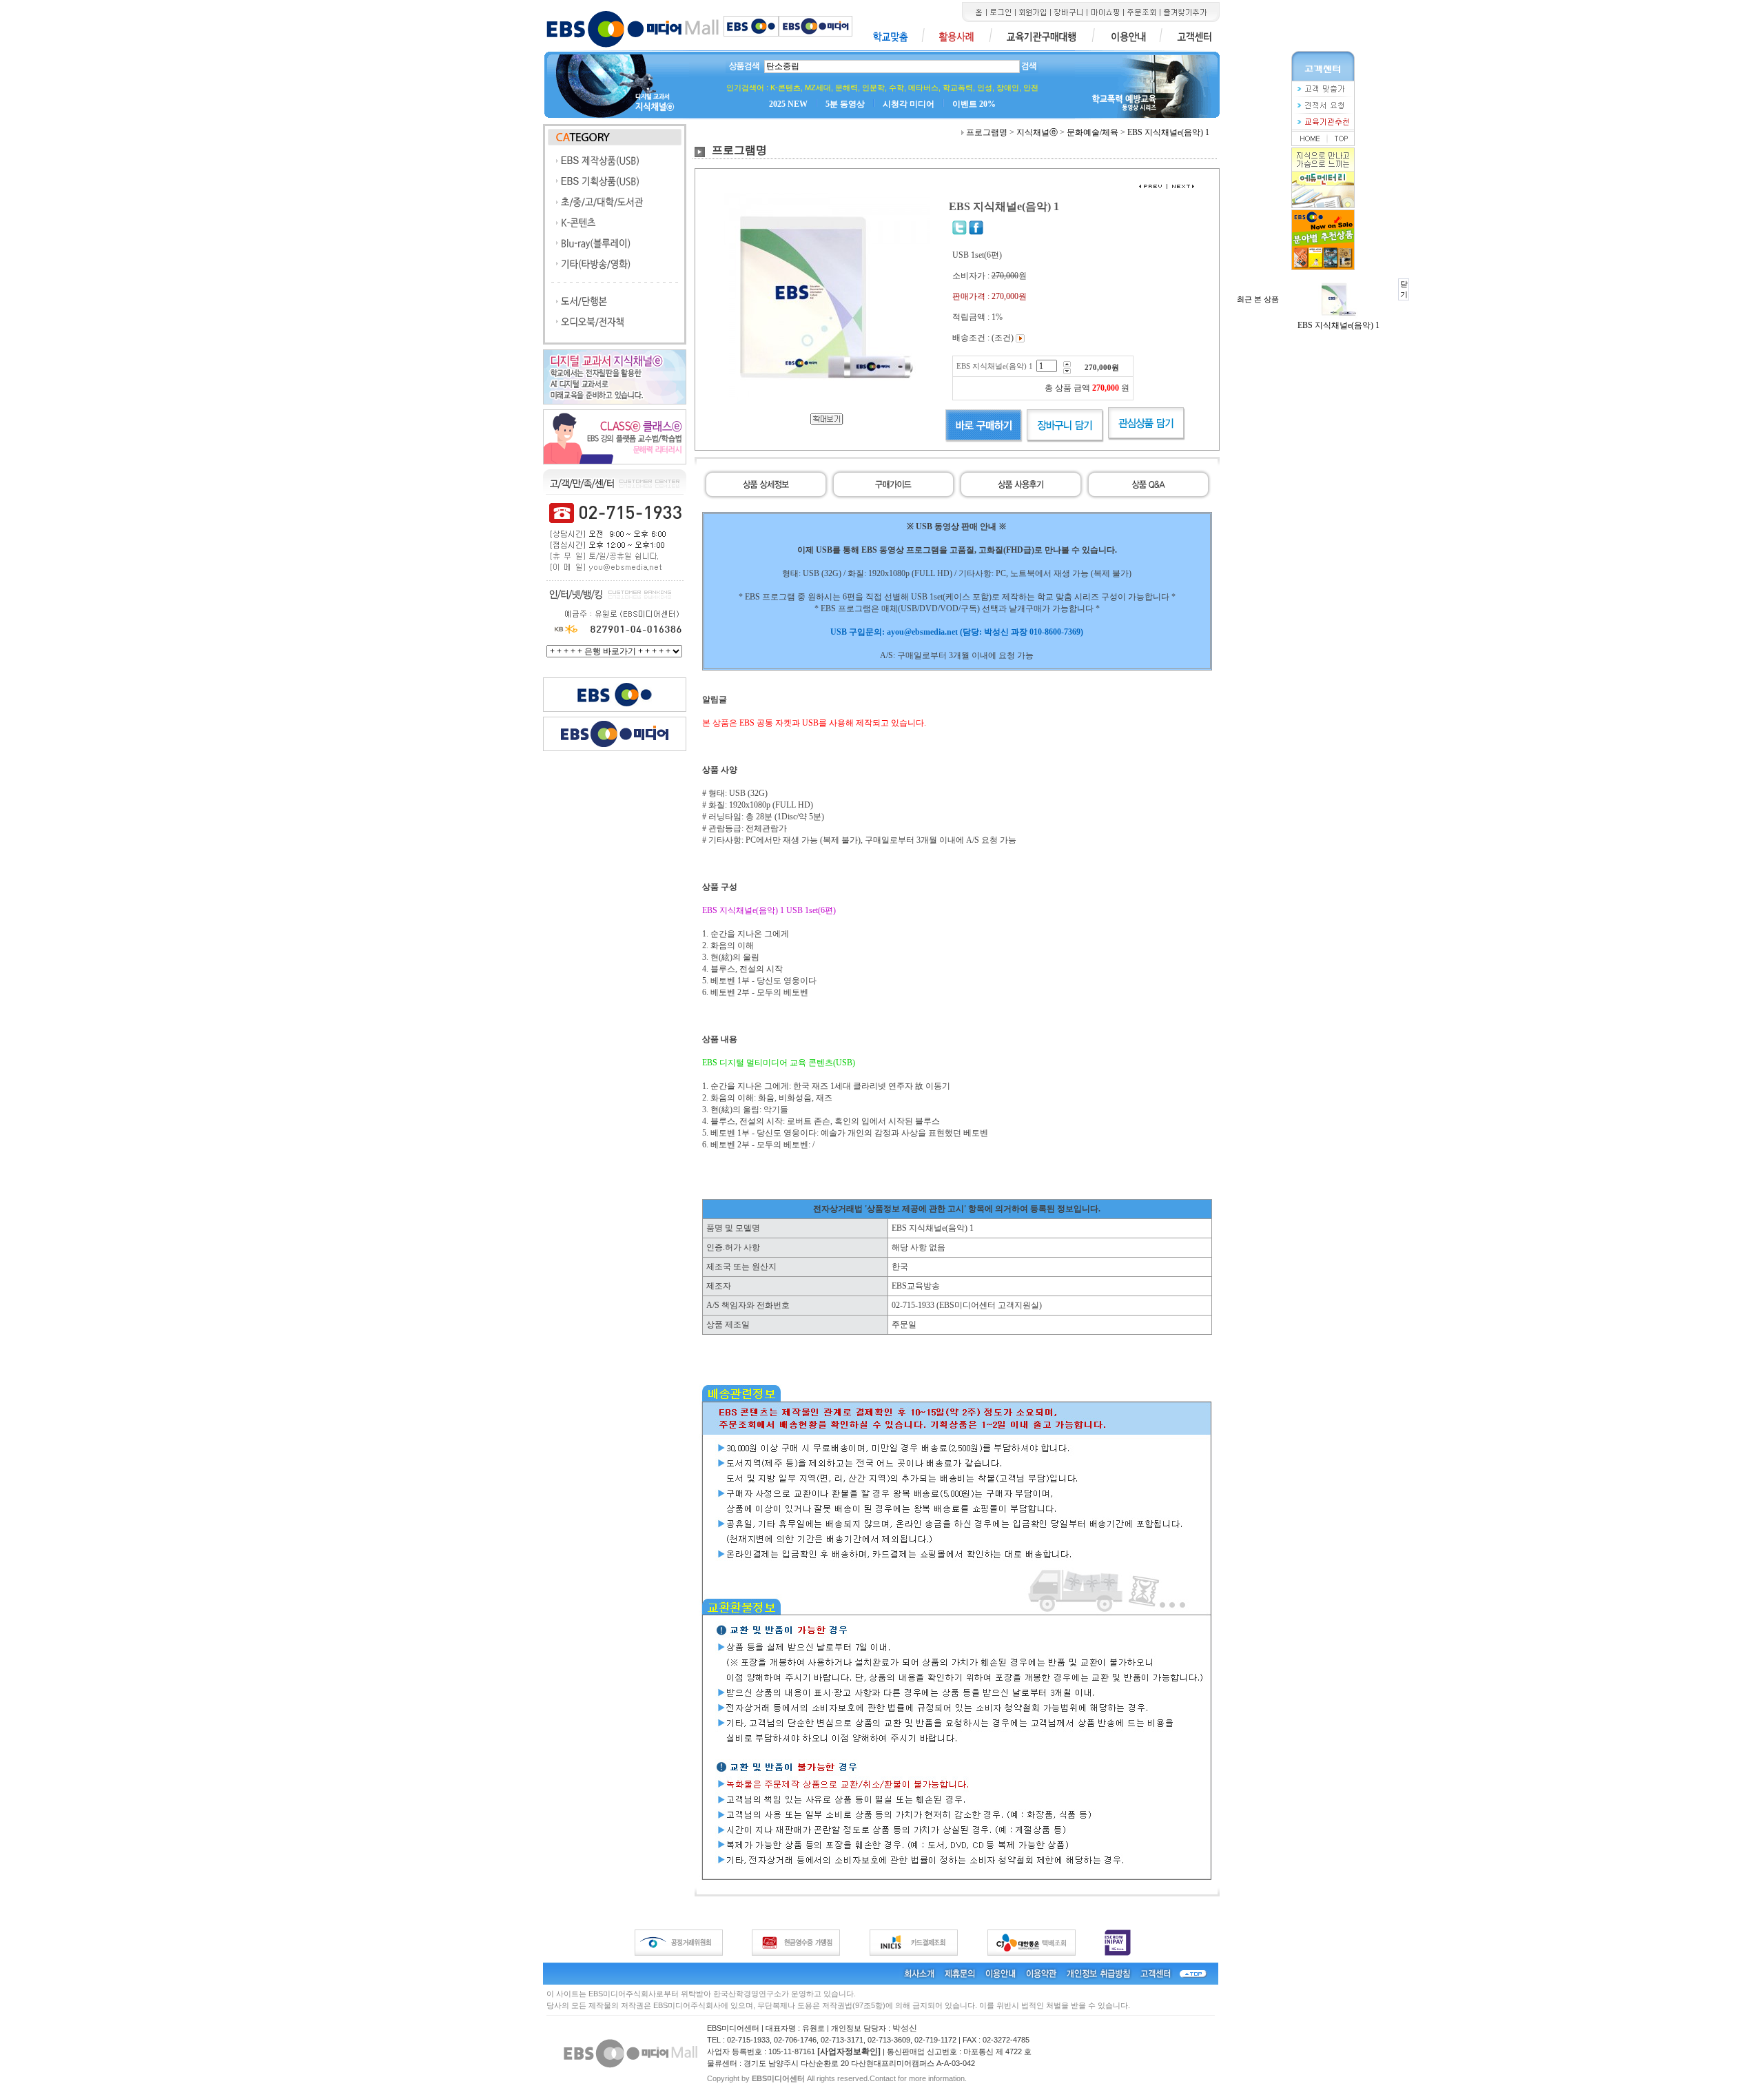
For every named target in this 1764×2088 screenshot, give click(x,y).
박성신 (905, 2028)
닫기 (1404, 289)
